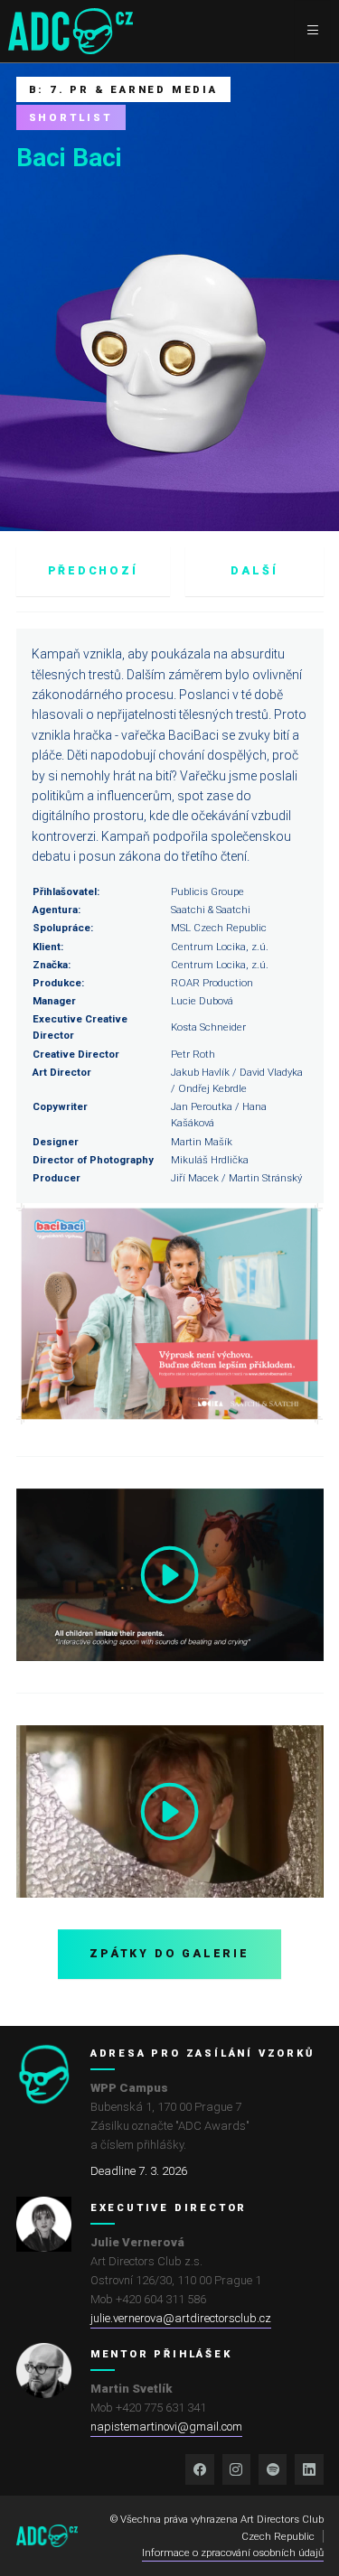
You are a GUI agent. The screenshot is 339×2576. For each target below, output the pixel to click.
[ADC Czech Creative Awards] (71, 31)
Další (254, 571)
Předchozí (93, 571)
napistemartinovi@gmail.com (166, 2427)
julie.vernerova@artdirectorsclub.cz (181, 2318)
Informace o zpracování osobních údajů (233, 2553)
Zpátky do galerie (169, 1954)
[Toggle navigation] (312, 31)
